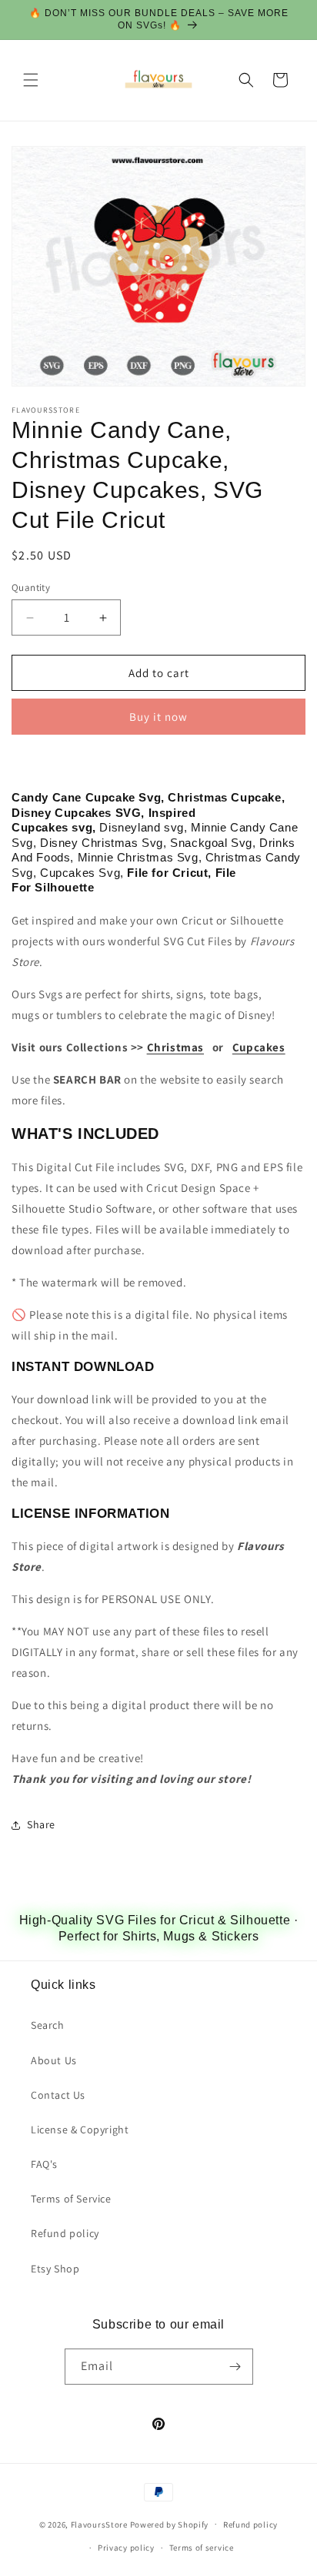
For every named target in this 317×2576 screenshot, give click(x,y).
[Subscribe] (235, 2367)
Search (48, 2025)
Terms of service (202, 2548)
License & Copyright (80, 2130)
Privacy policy (126, 2548)
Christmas (175, 1047)
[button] (31, 80)
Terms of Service (71, 2199)
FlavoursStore (99, 2524)
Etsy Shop (55, 2269)
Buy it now (158, 717)
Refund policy (65, 2233)
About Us (54, 2060)
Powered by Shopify (170, 2524)
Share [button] (41, 1824)
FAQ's (44, 2164)
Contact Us (58, 2095)
